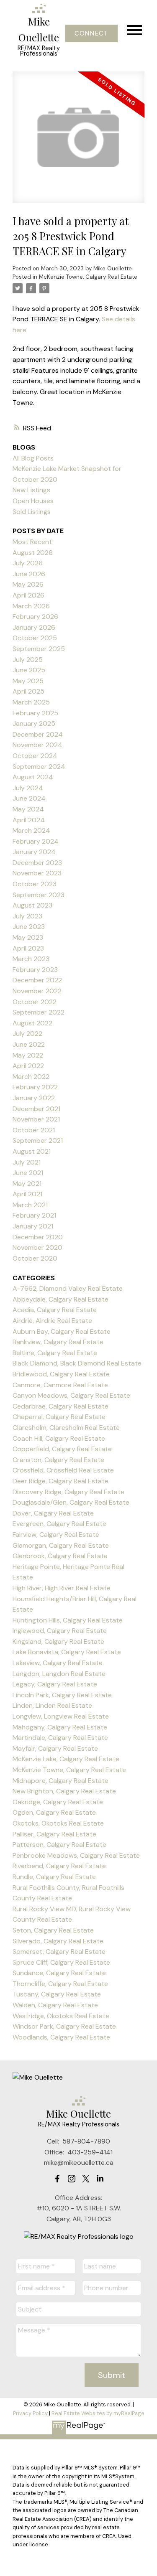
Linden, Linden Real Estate (52, 1705)
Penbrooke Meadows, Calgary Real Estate (76, 1855)
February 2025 (35, 713)
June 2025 (29, 670)
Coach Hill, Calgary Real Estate (59, 1438)
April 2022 (28, 1066)
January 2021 (33, 1226)
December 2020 (38, 1237)
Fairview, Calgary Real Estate (56, 1535)
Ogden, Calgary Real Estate (54, 1812)
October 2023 (35, 884)
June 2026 (29, 574)
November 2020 (37, 1247)
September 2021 (38, 1141)
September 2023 (39, 895)
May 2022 (28, 1055)
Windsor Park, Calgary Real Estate (64, 2026)
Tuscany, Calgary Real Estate (57, 1994)
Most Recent (32, 542)
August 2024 (33, 777)
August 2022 (32, 1023)
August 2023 (32, 905)
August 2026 (33, 553)
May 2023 (28, 937)
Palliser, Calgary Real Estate (54, 1834)
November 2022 (37, 991)
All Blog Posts (33, 458)
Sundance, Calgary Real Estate (59, 1973)
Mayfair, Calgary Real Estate (55, 1748)
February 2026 (35, 617)
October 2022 (35, 1002)
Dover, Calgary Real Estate (53, 1513)
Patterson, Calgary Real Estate (59, 1845)
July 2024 (28, 788)
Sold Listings (32, 512)
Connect (91, 33)
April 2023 (28, 948)
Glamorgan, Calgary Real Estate (61, 1545)
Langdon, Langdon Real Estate (59, 1674)
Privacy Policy (30, 2413)
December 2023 (37, 863)
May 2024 (28, 809)
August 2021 (32, 1151)
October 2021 (34, 1130)
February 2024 (36, 841)
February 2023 (35, 970)
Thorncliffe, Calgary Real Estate (60, 1984)
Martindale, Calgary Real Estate (60, 1738)
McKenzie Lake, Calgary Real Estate (66, 1759)
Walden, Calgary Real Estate (55, 2005)
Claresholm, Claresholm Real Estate (66, 1428)
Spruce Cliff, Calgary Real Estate (61, 1962)
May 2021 (27, 1184)
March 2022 (31, 1077)
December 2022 (37, 980)
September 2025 (39, 649)
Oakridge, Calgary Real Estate (58, 1802)
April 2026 (28, 595)
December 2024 (38, 734)
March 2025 (31, 702)
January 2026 (34, 627)
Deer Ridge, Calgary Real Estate (60, 1481)
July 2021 (27, 1162)
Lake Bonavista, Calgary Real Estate (67, 1652)
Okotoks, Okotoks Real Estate (58, 1823)
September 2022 (39, 1012)
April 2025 (28, 691)
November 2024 (37, 745)
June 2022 (29, 1044)
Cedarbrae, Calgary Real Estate (60, 1406)
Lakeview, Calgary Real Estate (58, 1663)
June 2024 (29, 798)
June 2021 (28, 1173)
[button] (91, 33)
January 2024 (34, 852)
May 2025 (28, 681)
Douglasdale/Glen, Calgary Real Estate (71, 1502)
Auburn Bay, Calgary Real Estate (62, 1331)
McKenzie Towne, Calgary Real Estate (88, 277)
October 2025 (35, 638)
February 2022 (35, 1087)
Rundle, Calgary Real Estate (54, 1877)
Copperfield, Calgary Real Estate (62, 1449)
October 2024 (35, 756)
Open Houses (33, 501)
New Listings (31, 490)
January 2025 (34, 723)
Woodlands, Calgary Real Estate (61, 2037)
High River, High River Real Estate (62, 1588)
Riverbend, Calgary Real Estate (59, 1866)
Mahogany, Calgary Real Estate (60, 1727)
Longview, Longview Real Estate (61, 1716)
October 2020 (35, 1258)
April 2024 (29, 820)
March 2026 (31, 606)
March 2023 (31, 959)
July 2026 (28, 563)
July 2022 (27, 1034)
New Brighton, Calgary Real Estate (64, 1791)
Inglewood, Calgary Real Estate (60, 1631)
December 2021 (36, 1109)
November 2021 (36, 1119)
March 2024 (31, 830)
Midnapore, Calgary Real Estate (60, 1781)
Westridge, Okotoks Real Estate (61, 2016)
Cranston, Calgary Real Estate (58, 1460)
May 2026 (28, 584)
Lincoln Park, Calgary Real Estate (62, 1695)
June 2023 (29, 927)
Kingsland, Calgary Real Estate (58, 1641)
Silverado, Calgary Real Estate (58, 1941)
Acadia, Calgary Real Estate (55, 1310)
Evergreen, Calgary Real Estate (59, 1524)
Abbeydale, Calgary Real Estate (60, 1299)
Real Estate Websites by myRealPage (98, 2413)
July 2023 (27, 916)
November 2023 (37, 873)
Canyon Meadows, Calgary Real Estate (71, 1395)
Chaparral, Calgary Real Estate (59, 1417)
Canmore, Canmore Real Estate (60, 1385)
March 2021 (30, 1205)
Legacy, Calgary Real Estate (55, 1684)
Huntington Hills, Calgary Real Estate (68, 1620)
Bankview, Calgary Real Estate (58, 1342)
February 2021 (34, 1215)
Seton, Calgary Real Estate (53, 1930)
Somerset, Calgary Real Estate (59, 1952)
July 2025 (28, 660)
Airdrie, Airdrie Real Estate (52, 1321)
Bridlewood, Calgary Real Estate (61, 1374)
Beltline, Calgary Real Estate (55, 1353)
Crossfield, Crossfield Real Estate (63, 1470)
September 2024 (39, 767)
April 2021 (27, 1194)
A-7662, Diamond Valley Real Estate (68, 1288)
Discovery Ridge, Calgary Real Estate (68, 1492)
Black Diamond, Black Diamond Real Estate (77, 1363)
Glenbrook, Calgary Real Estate (60, 1556)
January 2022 (34, 1098)
